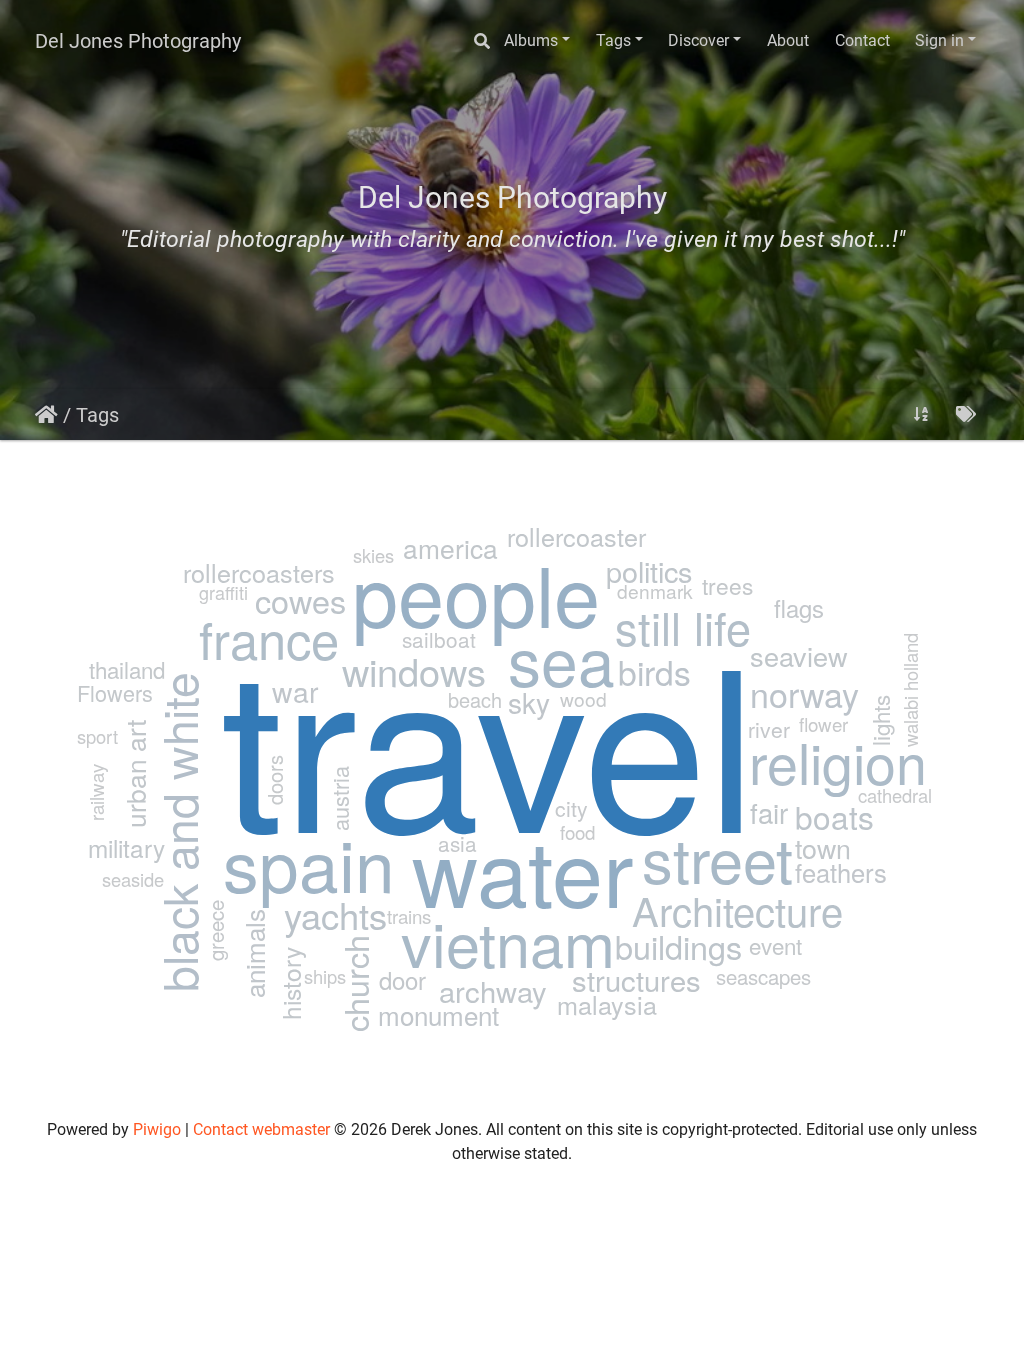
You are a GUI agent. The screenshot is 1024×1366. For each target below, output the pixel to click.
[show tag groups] (966, 414)
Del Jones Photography (138, 41)
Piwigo (157, 1129)
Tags (613, 40)
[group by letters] (921, 414)
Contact (862, 40)
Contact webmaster (261, 1129)
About (788, 40)
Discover (698, 40)
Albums (531, 40)
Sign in (939, 40)
